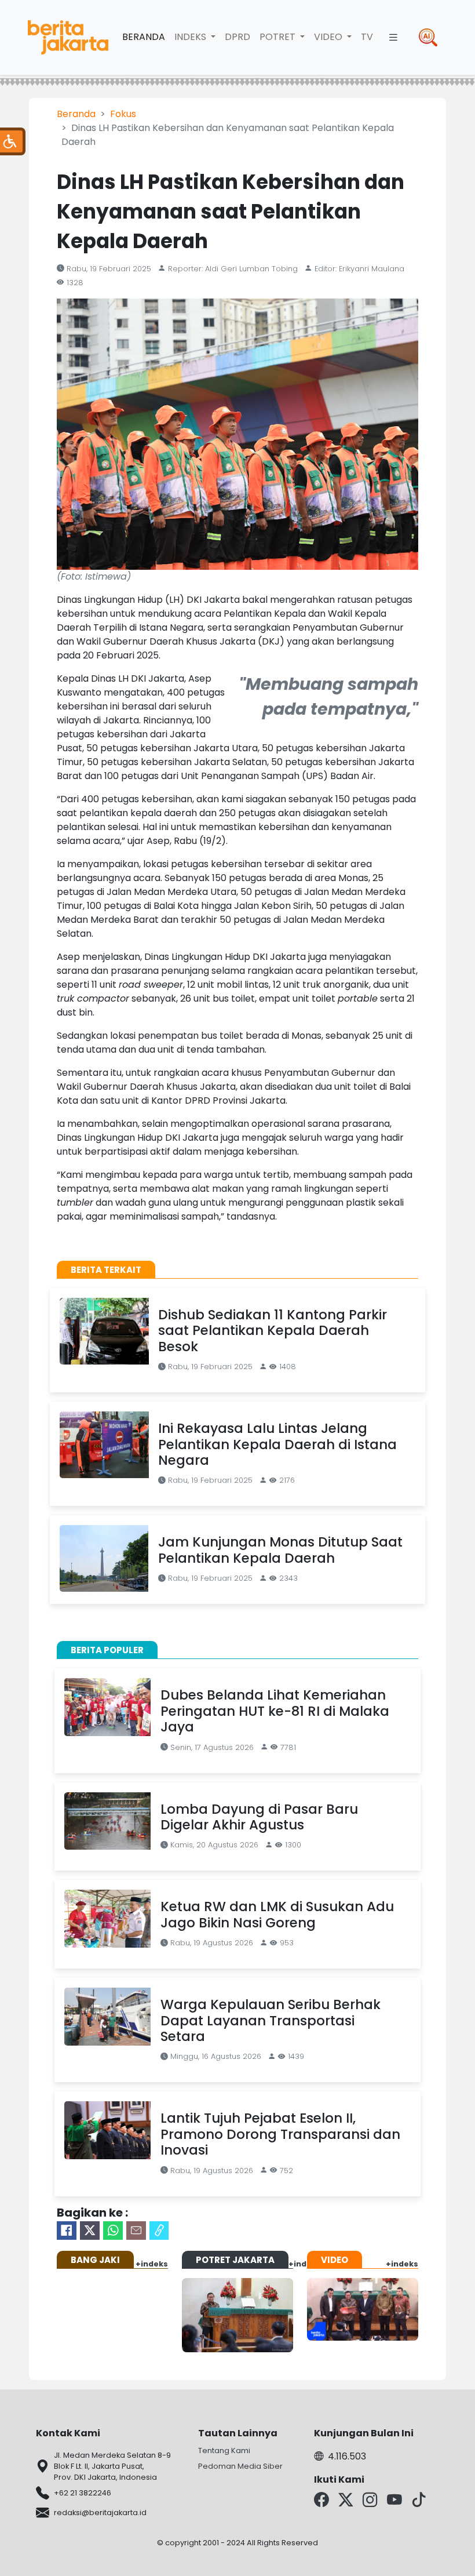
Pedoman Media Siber (240, 2466)
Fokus (123, 114)
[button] (393, 37)
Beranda (144, 37)
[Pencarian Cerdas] (428, 37)
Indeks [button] (191, 37)
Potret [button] (279, 37)
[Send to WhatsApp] (113, 2231)
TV (367, 37)
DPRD (237, 37)
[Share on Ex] (90, 2231)
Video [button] (329, 37)
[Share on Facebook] (67, 2231)
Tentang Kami (224, 2451)
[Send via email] (136, 2231)
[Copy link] (159, 2231)
